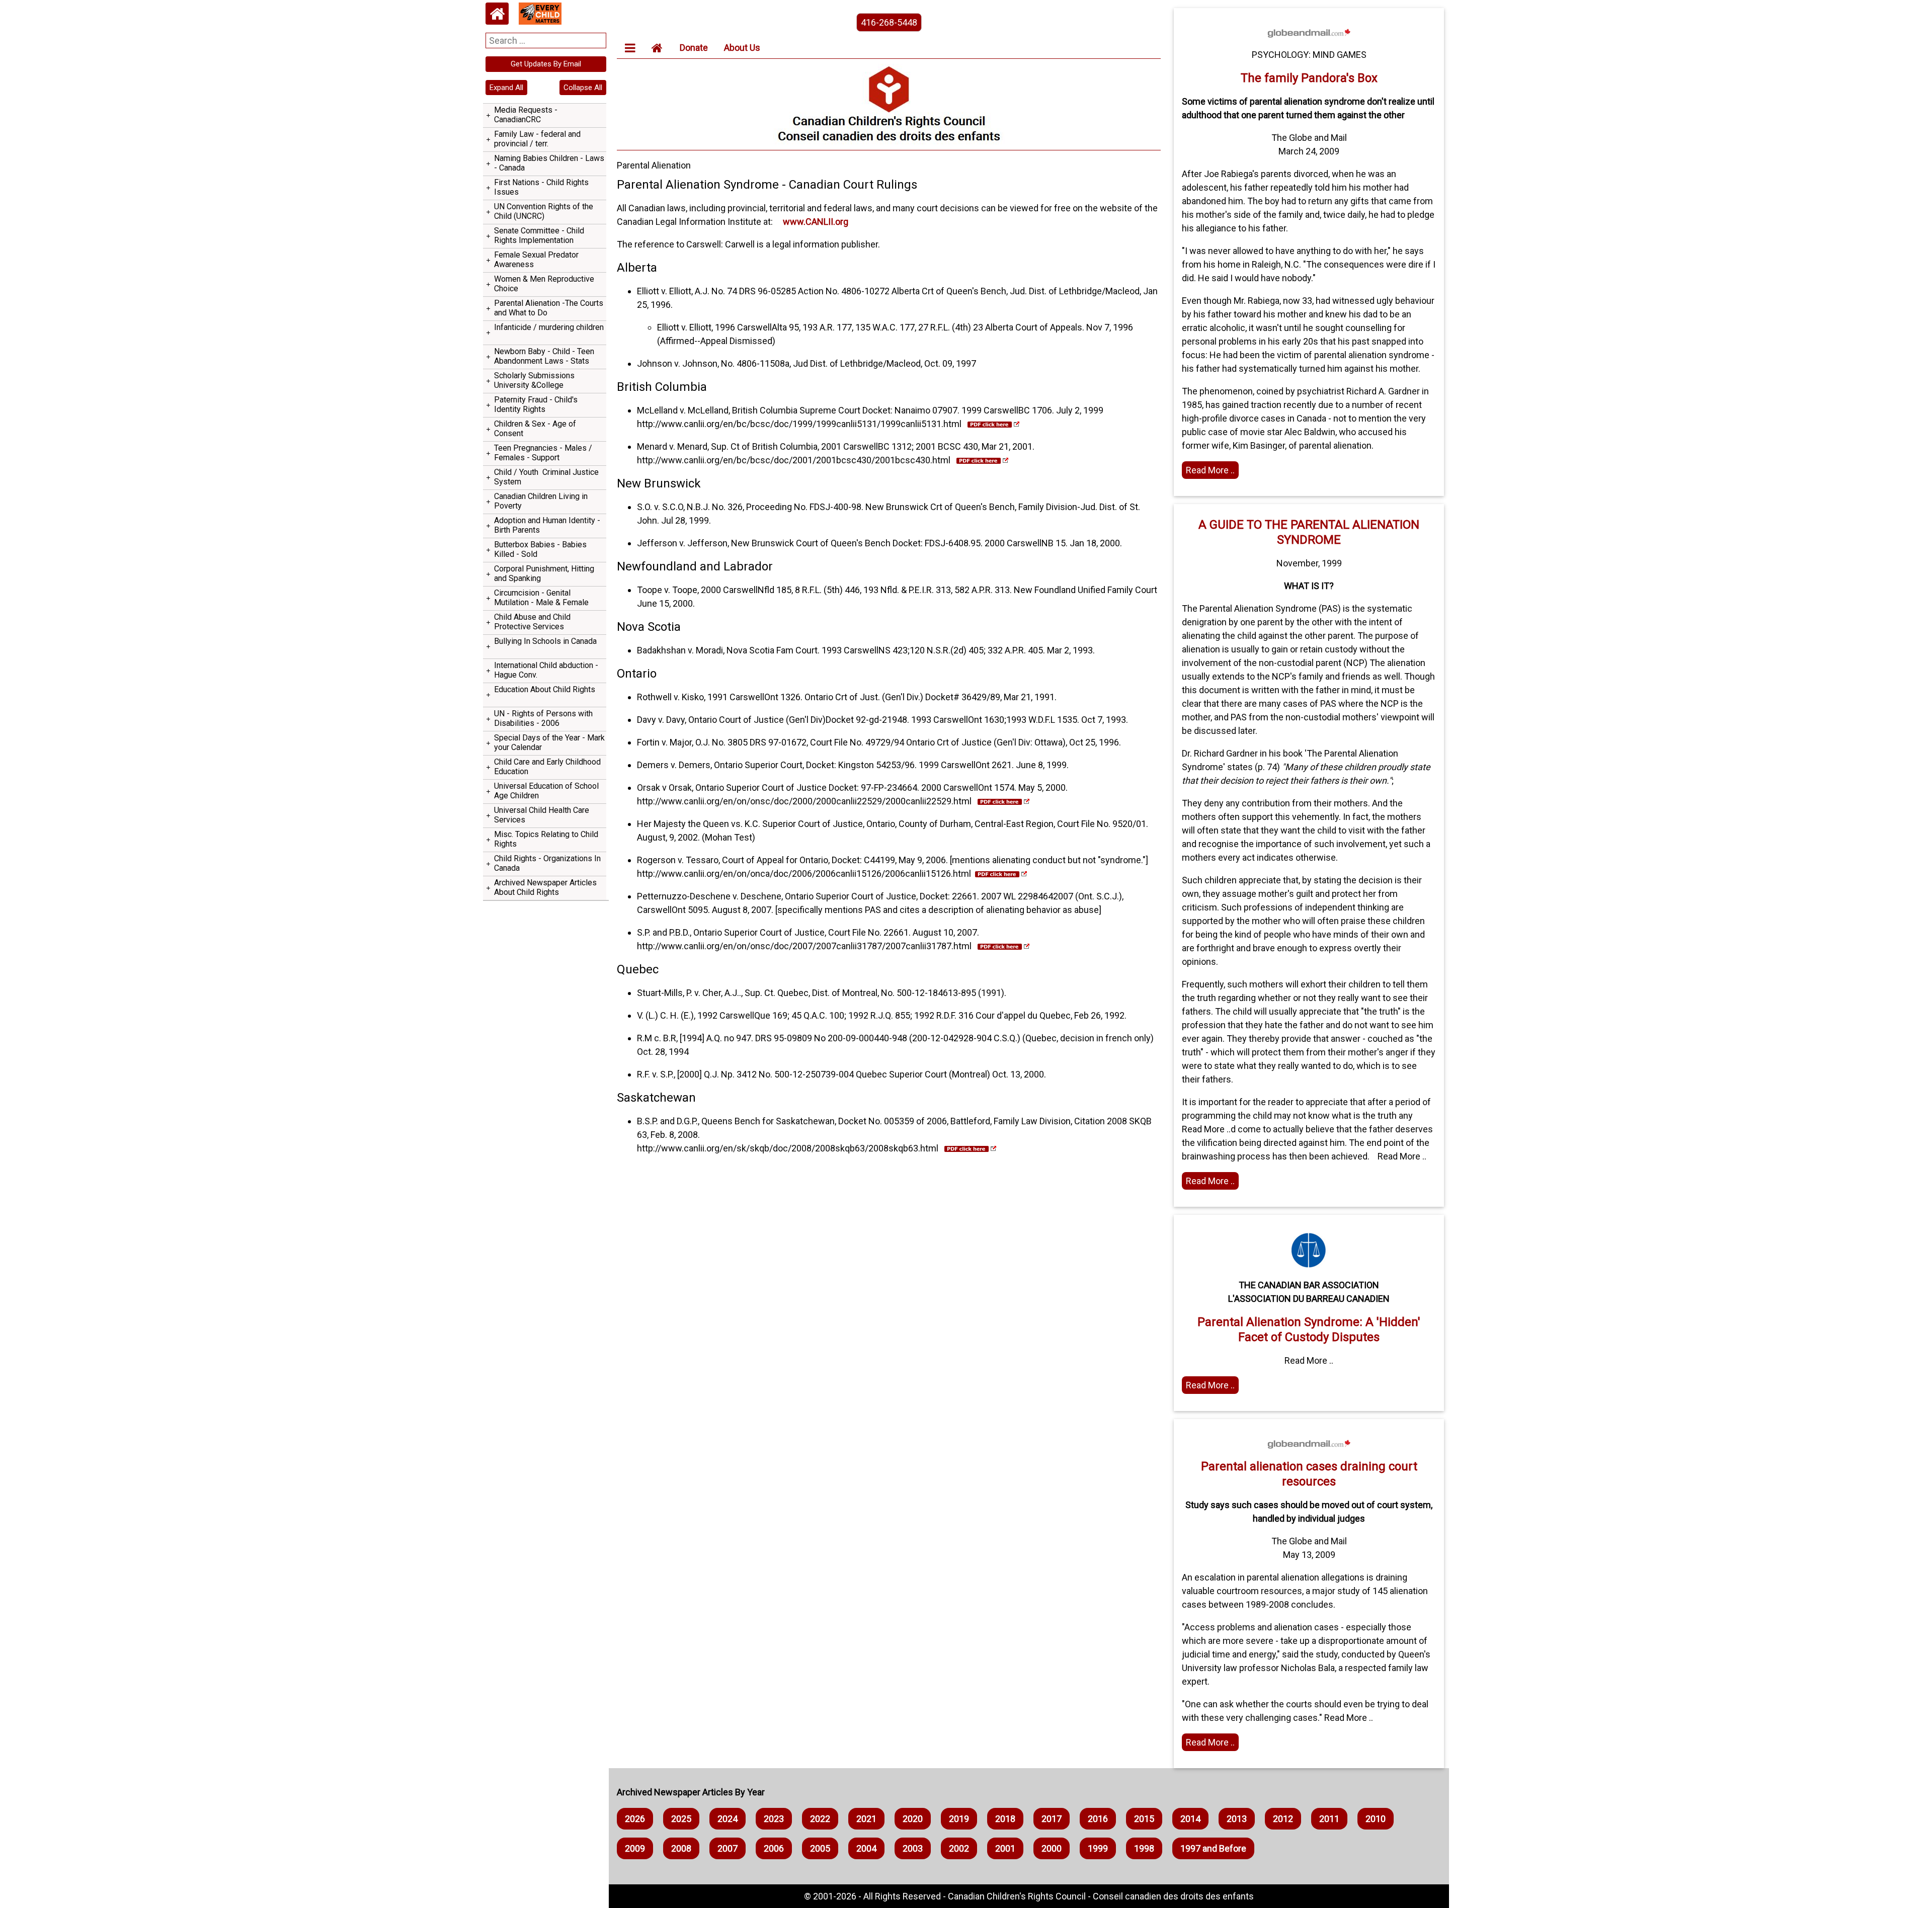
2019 (959, 1819)
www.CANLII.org (816, 222)
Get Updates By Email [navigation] (546, 64)
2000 (1052, 1848)
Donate (694, 48)
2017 (1052, 1819)
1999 (1098, 1848)
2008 (681, 1848)
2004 (866, 1848)
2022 (820, 1819)
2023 (774, 1819)
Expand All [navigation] (506, 88)
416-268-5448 (889, 22)
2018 (1005, 1819)
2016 (1098, 1819)
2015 (1144, 1819)
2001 (1005, 1848)
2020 (913, 1819)
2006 (774, 1848)
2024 (728, 1819)
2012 (1283, 1819)
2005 (820, 1848)
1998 (1144, 1848)
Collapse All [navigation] (583, 88)
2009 (635, 1848)
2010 (1376, 1819)
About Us (742, 48)
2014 (1190, 1819)
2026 (635, 1819)
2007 (728, 1848)
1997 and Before (1213, 1848)
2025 (681, 1819)
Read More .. (1210, 470)
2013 (1237, 1819)
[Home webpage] (497, 14)
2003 (913, 1848)
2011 (1329, 1819)
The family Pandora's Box (1309, 78)
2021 (866, 1819)
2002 (959, 1848)
